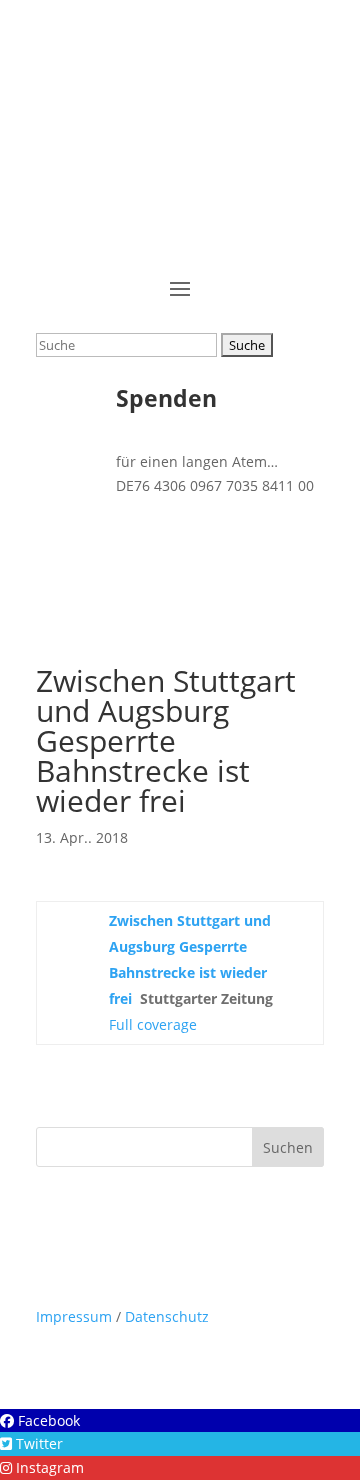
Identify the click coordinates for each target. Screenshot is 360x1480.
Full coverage (153, 1024)
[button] (40, 1420)
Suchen (288, 1147)
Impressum (74, 1316)
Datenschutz (167, 1316)
